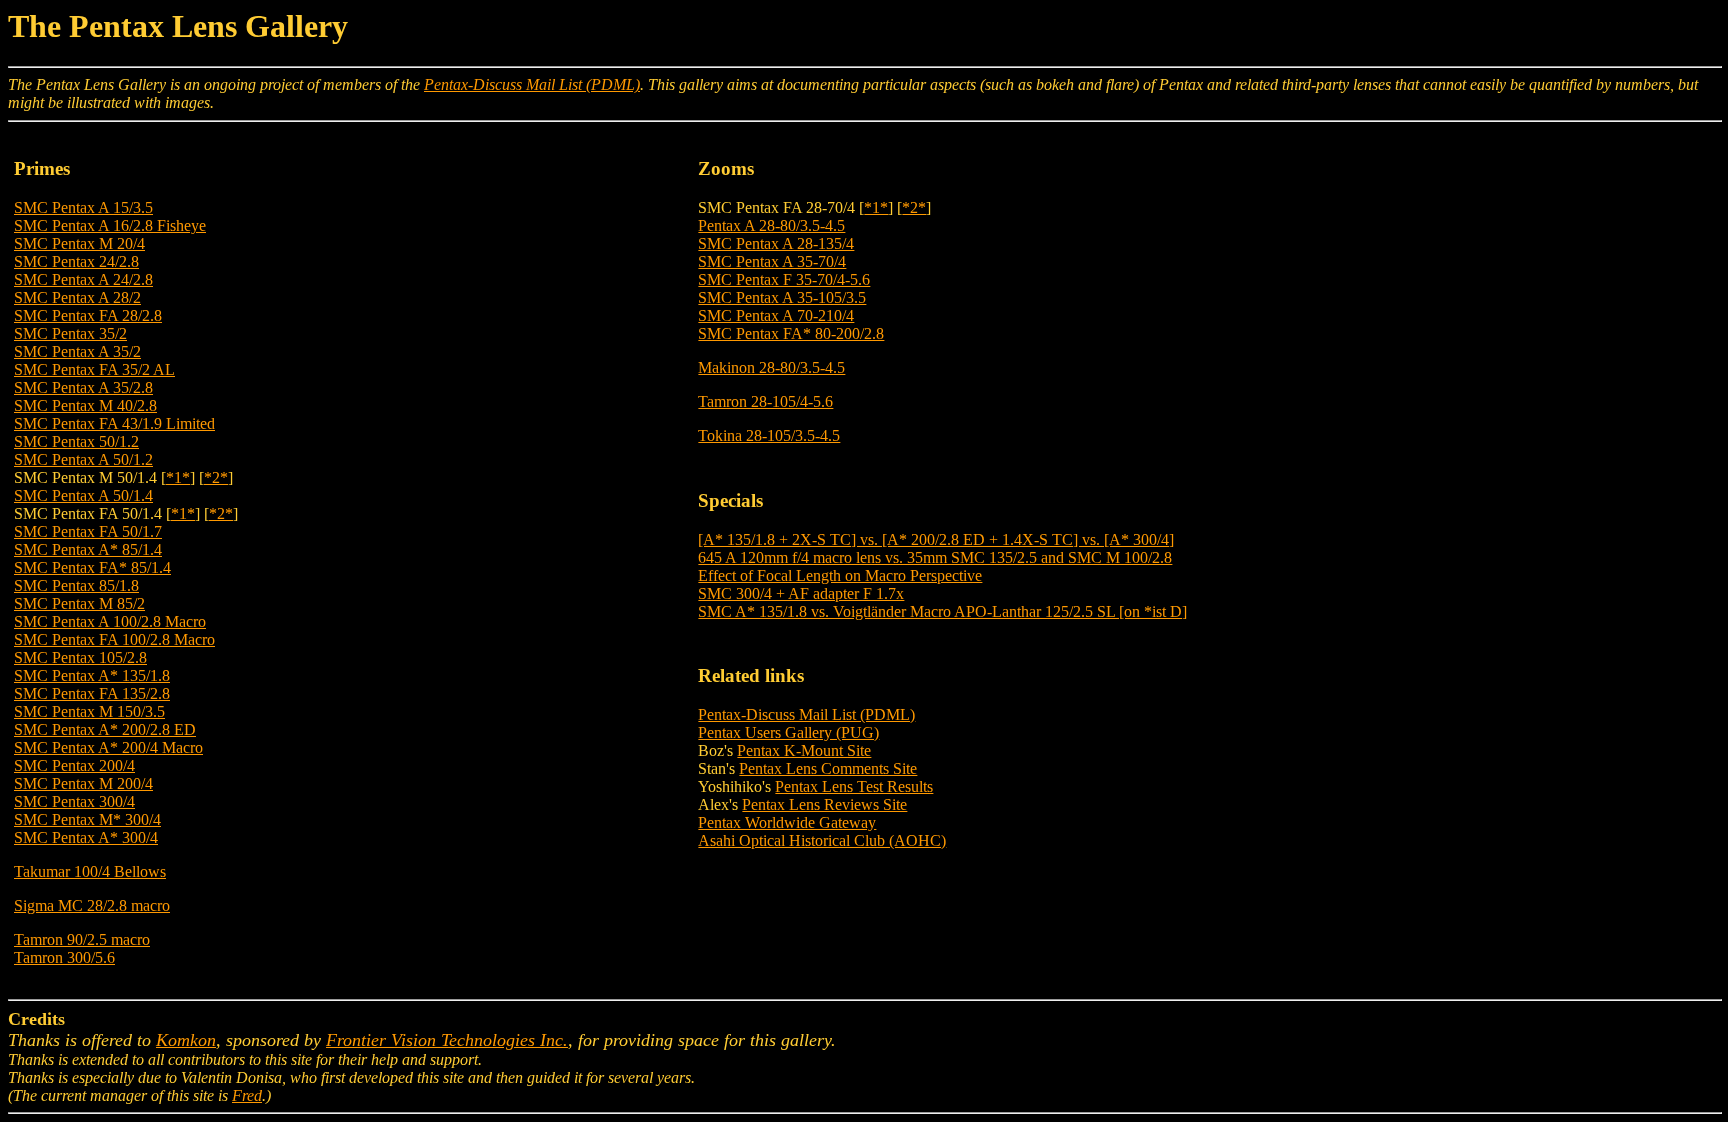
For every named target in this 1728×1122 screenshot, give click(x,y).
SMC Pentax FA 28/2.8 (88, 315)
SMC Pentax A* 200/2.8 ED (105, 729)
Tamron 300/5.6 (64, 957)
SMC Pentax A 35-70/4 (772, 261)
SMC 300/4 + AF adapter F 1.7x (801, 593)
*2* (216, 477)
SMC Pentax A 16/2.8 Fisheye (110, 225)
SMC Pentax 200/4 (74, 765)
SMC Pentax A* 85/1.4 (88, 549)
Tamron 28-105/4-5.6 (765, 401)
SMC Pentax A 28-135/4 (776, 243)
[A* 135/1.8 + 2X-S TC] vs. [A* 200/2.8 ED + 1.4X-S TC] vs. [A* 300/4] (936, 539)
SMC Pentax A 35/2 (77, 351)
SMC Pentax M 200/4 (83, 783)
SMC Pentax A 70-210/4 (776, 315)
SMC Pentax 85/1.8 (76, 585)
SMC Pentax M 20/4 (79, 243)
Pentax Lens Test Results (854, 786)
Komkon (186, 1040)
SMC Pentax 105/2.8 (80, 657)
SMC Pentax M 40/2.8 (85, 405)
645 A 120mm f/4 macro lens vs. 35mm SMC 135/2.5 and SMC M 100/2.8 (935, 557)
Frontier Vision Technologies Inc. (447, 1040)
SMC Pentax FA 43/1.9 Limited (114, 423)
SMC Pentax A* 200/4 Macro (108, 747)
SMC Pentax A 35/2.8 (83, 387)
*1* (178, 477)
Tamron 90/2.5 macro (82, 939)
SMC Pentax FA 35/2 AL (94, 369)
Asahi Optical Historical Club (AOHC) (822, 840)
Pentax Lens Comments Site (828, 768)
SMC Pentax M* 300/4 (87, 819)
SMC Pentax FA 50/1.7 (88, 531)
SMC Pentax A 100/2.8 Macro (110, 621)
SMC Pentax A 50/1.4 (83, 495)
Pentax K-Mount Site (804, 750)
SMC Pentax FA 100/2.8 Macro (114, 639)
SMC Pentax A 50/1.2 (83, 459)
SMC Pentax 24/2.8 (76, 261)
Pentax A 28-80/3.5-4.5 (771, 225)
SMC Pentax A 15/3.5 (83, 207)
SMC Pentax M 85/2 (79, 603)
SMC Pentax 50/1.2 (76, 441)
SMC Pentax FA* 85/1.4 (92, 567)
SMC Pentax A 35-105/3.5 (782, 297)
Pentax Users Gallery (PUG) (788, 732)
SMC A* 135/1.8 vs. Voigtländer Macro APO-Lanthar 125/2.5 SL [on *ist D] (942, 611)
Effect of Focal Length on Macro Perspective (840, 575)
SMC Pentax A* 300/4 (86, 837)
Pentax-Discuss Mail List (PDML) (532, 84)
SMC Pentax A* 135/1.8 (92, 675)
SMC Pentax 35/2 (70, 333)
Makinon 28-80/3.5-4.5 (771, 367)
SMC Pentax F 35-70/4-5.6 (784, 279)
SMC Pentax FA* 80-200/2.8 (791, 333)
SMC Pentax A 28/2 (77, 297)
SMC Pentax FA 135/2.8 (92, 693)
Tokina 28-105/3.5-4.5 (769, 435)
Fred (247, 1095)
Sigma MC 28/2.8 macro (92, 905)
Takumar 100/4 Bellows (90, 871)
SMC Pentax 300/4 (74, 801)
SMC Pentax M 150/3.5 (89, 711)
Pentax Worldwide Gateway (787, 822)
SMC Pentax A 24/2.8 (83, 279)
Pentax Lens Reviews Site (824, 804)
